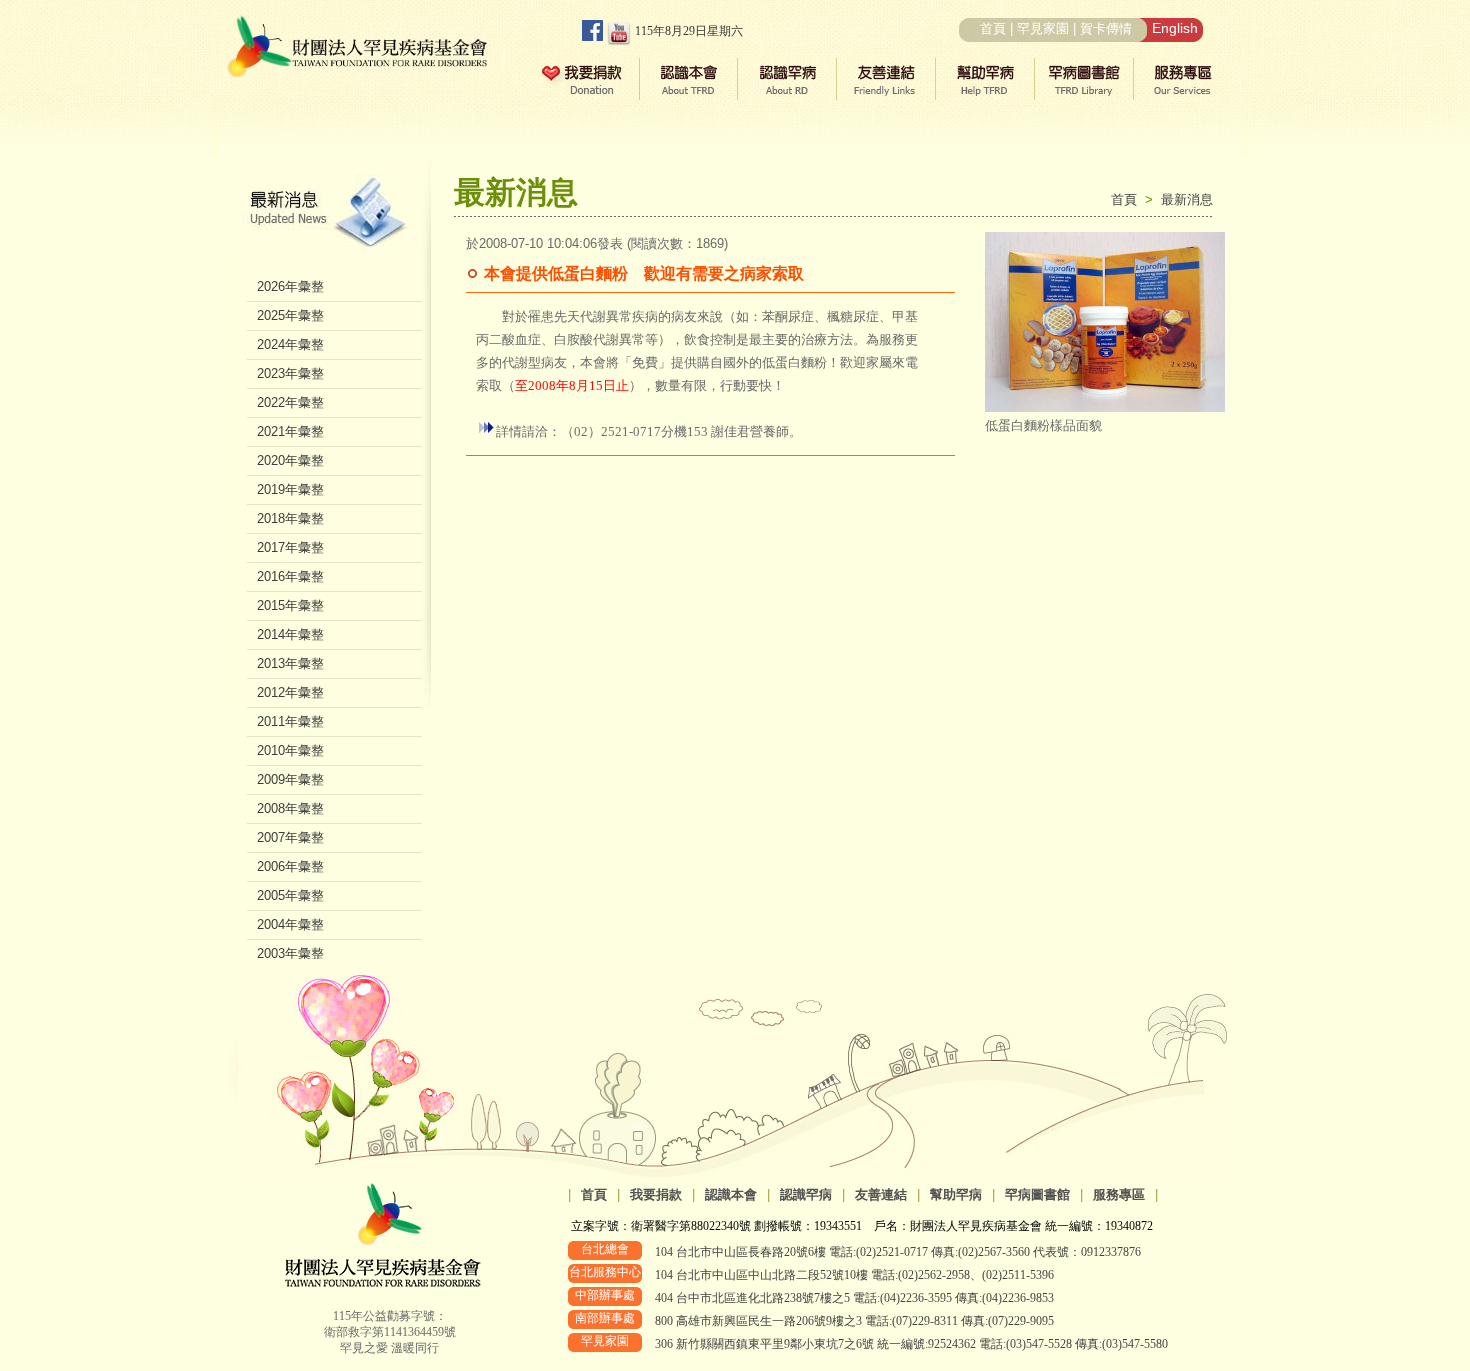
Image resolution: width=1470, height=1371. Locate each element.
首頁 (993, 28)
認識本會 (731, 1194)
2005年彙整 (290, 895)
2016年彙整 (290, 576)
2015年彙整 (290, 605)
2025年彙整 (290, 315)
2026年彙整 (290, 286)
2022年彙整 (290, 402)
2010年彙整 (290, 750)
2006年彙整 (290, 866)
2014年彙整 (290, 634)
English (1175, 28)
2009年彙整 (290, 779)
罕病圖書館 (1037, 1194)
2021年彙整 (290, 431)
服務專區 (1119, 1194)
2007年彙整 (290, 837)
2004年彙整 (290, 924)
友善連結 (881, 1194)
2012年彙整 (290, 692)
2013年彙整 (290, 663)
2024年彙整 (290, 344)
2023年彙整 (290, 373)
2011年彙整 (290, 721)
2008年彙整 (290, 808)
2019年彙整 (290, 489)
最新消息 (1187, 199)
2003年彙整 (290, 953)
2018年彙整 (290, 518)
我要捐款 (656, 1194)
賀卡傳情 (1106, 28)
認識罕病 (806, 1194)
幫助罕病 (956, 1194)
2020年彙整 (290, 460)
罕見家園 (1043, 28)
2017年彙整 (290, 547)
